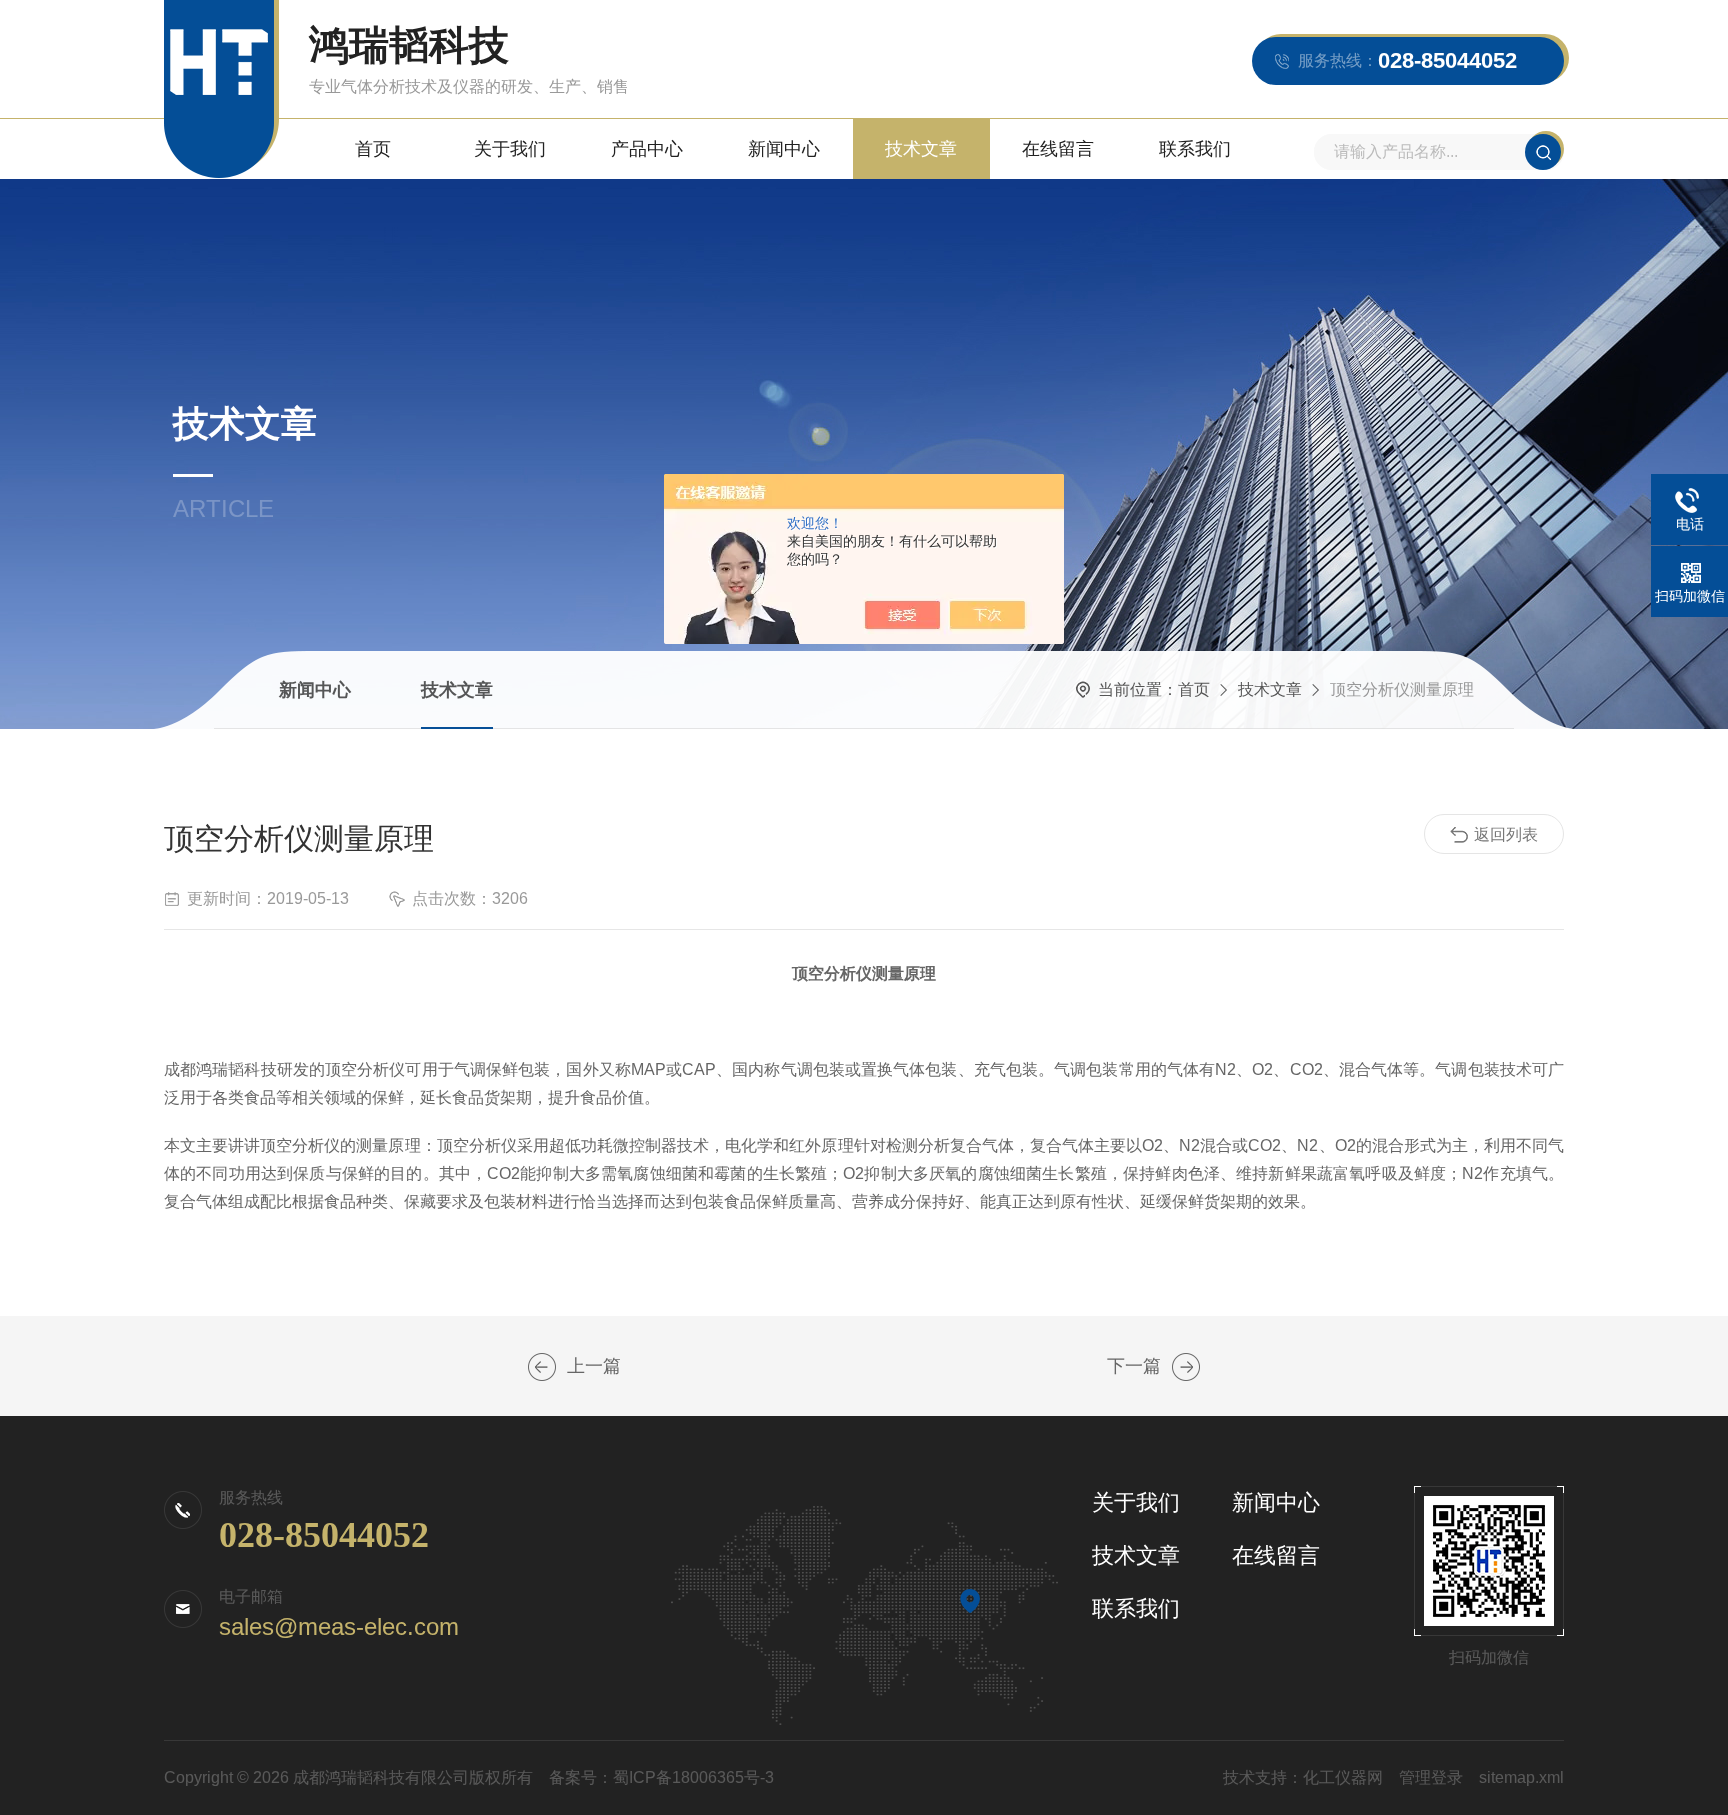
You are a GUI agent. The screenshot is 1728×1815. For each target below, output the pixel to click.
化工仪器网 (1343, 1777)
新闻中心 (784, 149)
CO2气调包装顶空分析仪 (1186, 1367)
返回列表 (1506, 834)
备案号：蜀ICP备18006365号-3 (661, 1777)
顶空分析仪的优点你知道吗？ (542, 1367)
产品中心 (647, 149)
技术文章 (921, 149)
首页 (373, 149)
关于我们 (510, 149)
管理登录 (1431, 1777)
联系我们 (1195, 149)
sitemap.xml (1521, 1777)
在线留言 (1058, 149)
